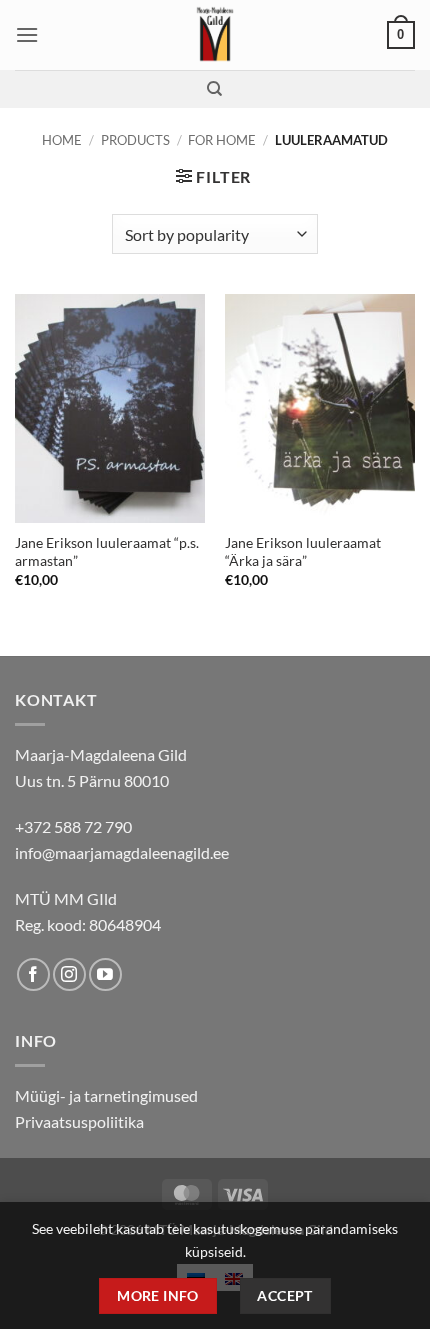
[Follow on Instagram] (69, 974)
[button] (27, 34)
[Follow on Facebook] (33, 974)
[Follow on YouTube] (105, 974)
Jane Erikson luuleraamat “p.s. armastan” (107, 552)
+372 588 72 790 (73, 826)
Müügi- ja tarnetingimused (106, 1095)
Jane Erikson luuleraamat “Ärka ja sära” (303, 552)
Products (135, 140)
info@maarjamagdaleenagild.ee (122, 852)
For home (222, 140)
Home (62, 140)
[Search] (214, 89)
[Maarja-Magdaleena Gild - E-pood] (215, 35)
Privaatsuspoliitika (79, 1121)
